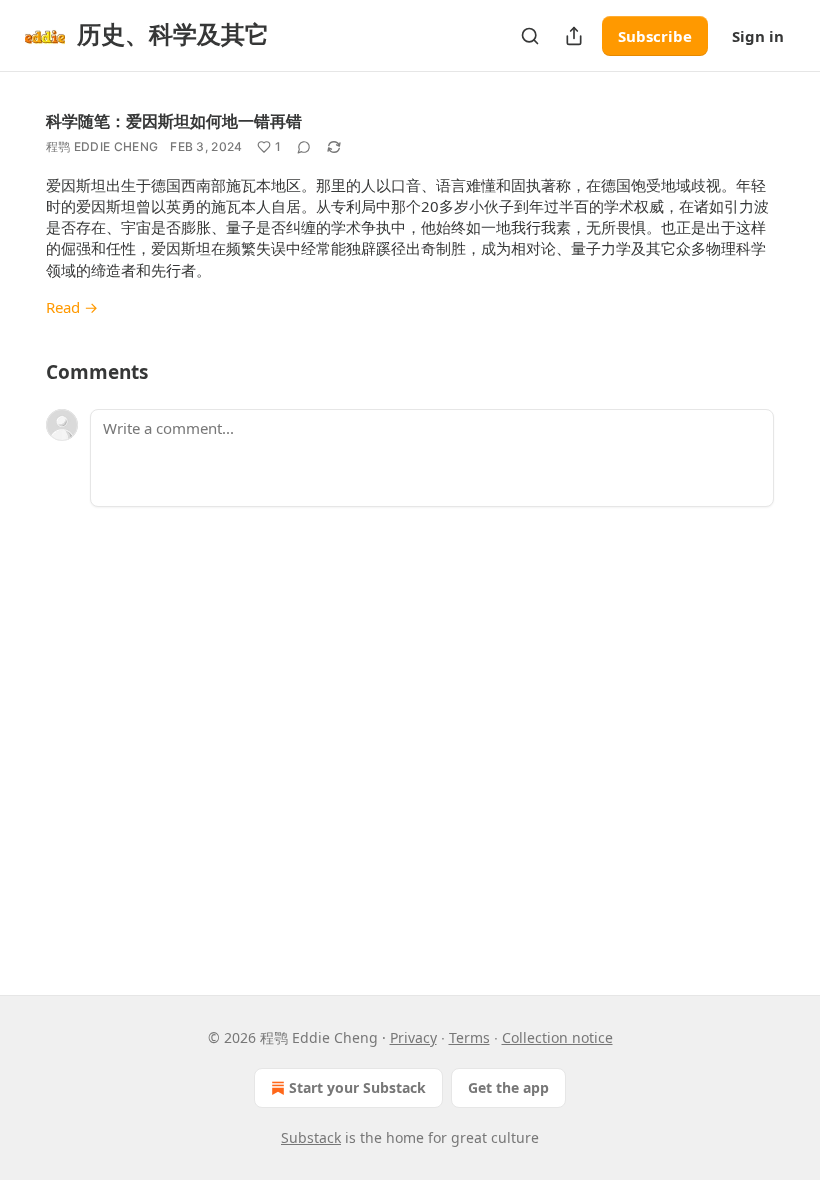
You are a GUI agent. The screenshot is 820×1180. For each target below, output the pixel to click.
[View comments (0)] (304, 147)
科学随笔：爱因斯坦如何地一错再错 (174, 121)
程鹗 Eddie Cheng (102, 146)
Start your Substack (357, 1087)
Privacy (413, 1037)
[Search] (530, 36)
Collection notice (557, 1037)
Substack (311, 1137)
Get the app (508, 1087)
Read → (72, 307)
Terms (469, 1037)
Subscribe (655, 36)
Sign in (758, 36)
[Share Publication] (574, 36)
